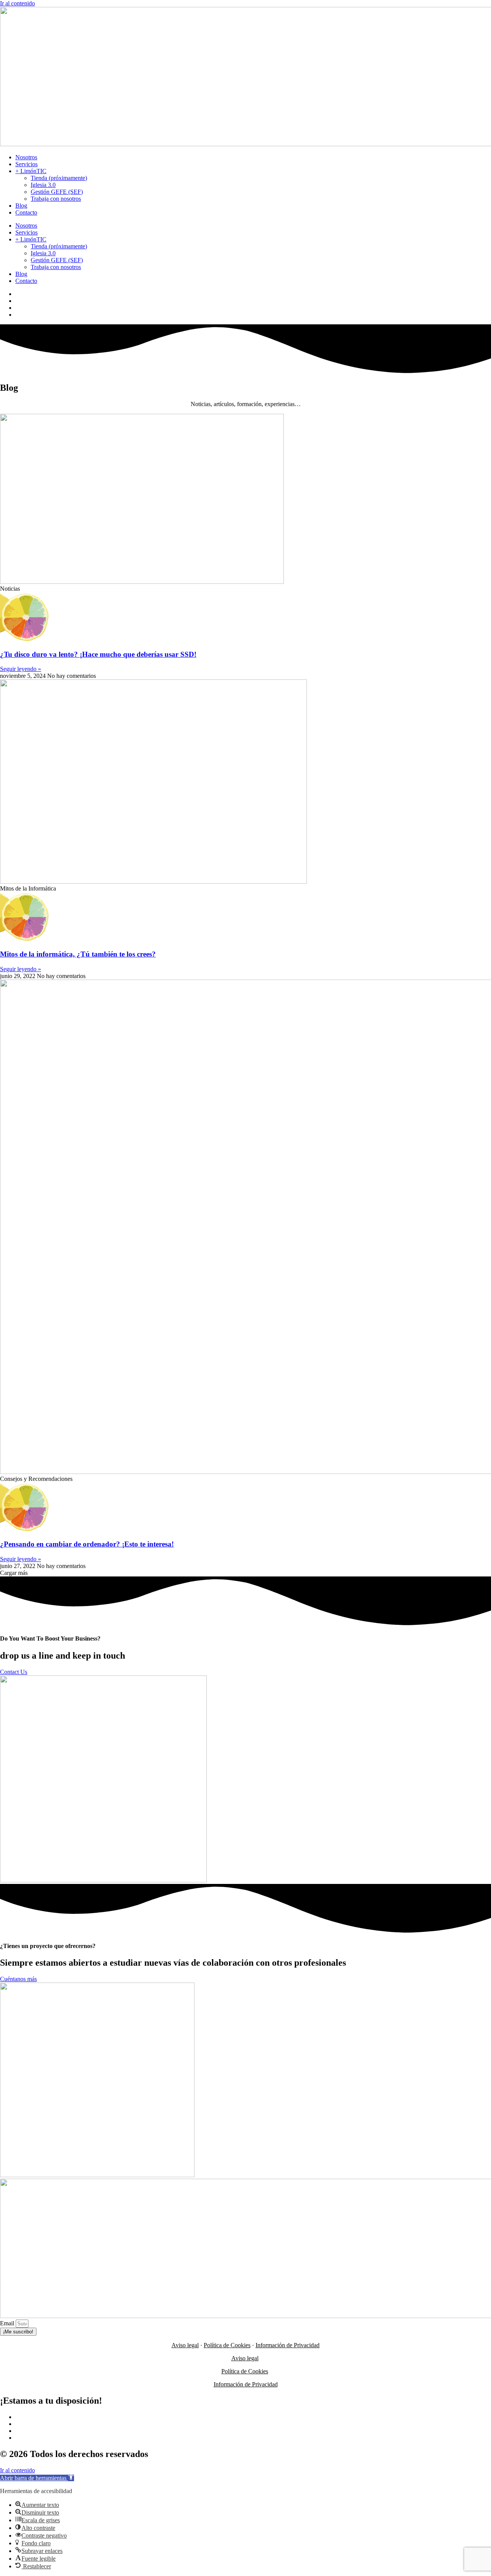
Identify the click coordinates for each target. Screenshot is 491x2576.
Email (8, 2323)
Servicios (26, 164)
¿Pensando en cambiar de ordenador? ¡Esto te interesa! (87, 1544)
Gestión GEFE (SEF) (57, 192)
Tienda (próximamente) (59, 178)
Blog (21, 206)
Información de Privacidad (288, 2345)
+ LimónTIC (31, 171)
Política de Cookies (227, 2345)
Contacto (26, 212)
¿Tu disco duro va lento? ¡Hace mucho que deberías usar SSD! (98, 654)
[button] (14, 1573)
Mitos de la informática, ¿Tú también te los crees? (78, 954)
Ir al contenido (17, 3)
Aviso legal (185, 2345)
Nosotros (26, 157)
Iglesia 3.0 (43, 185)
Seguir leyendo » (21, 669)
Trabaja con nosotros (56, 199)
